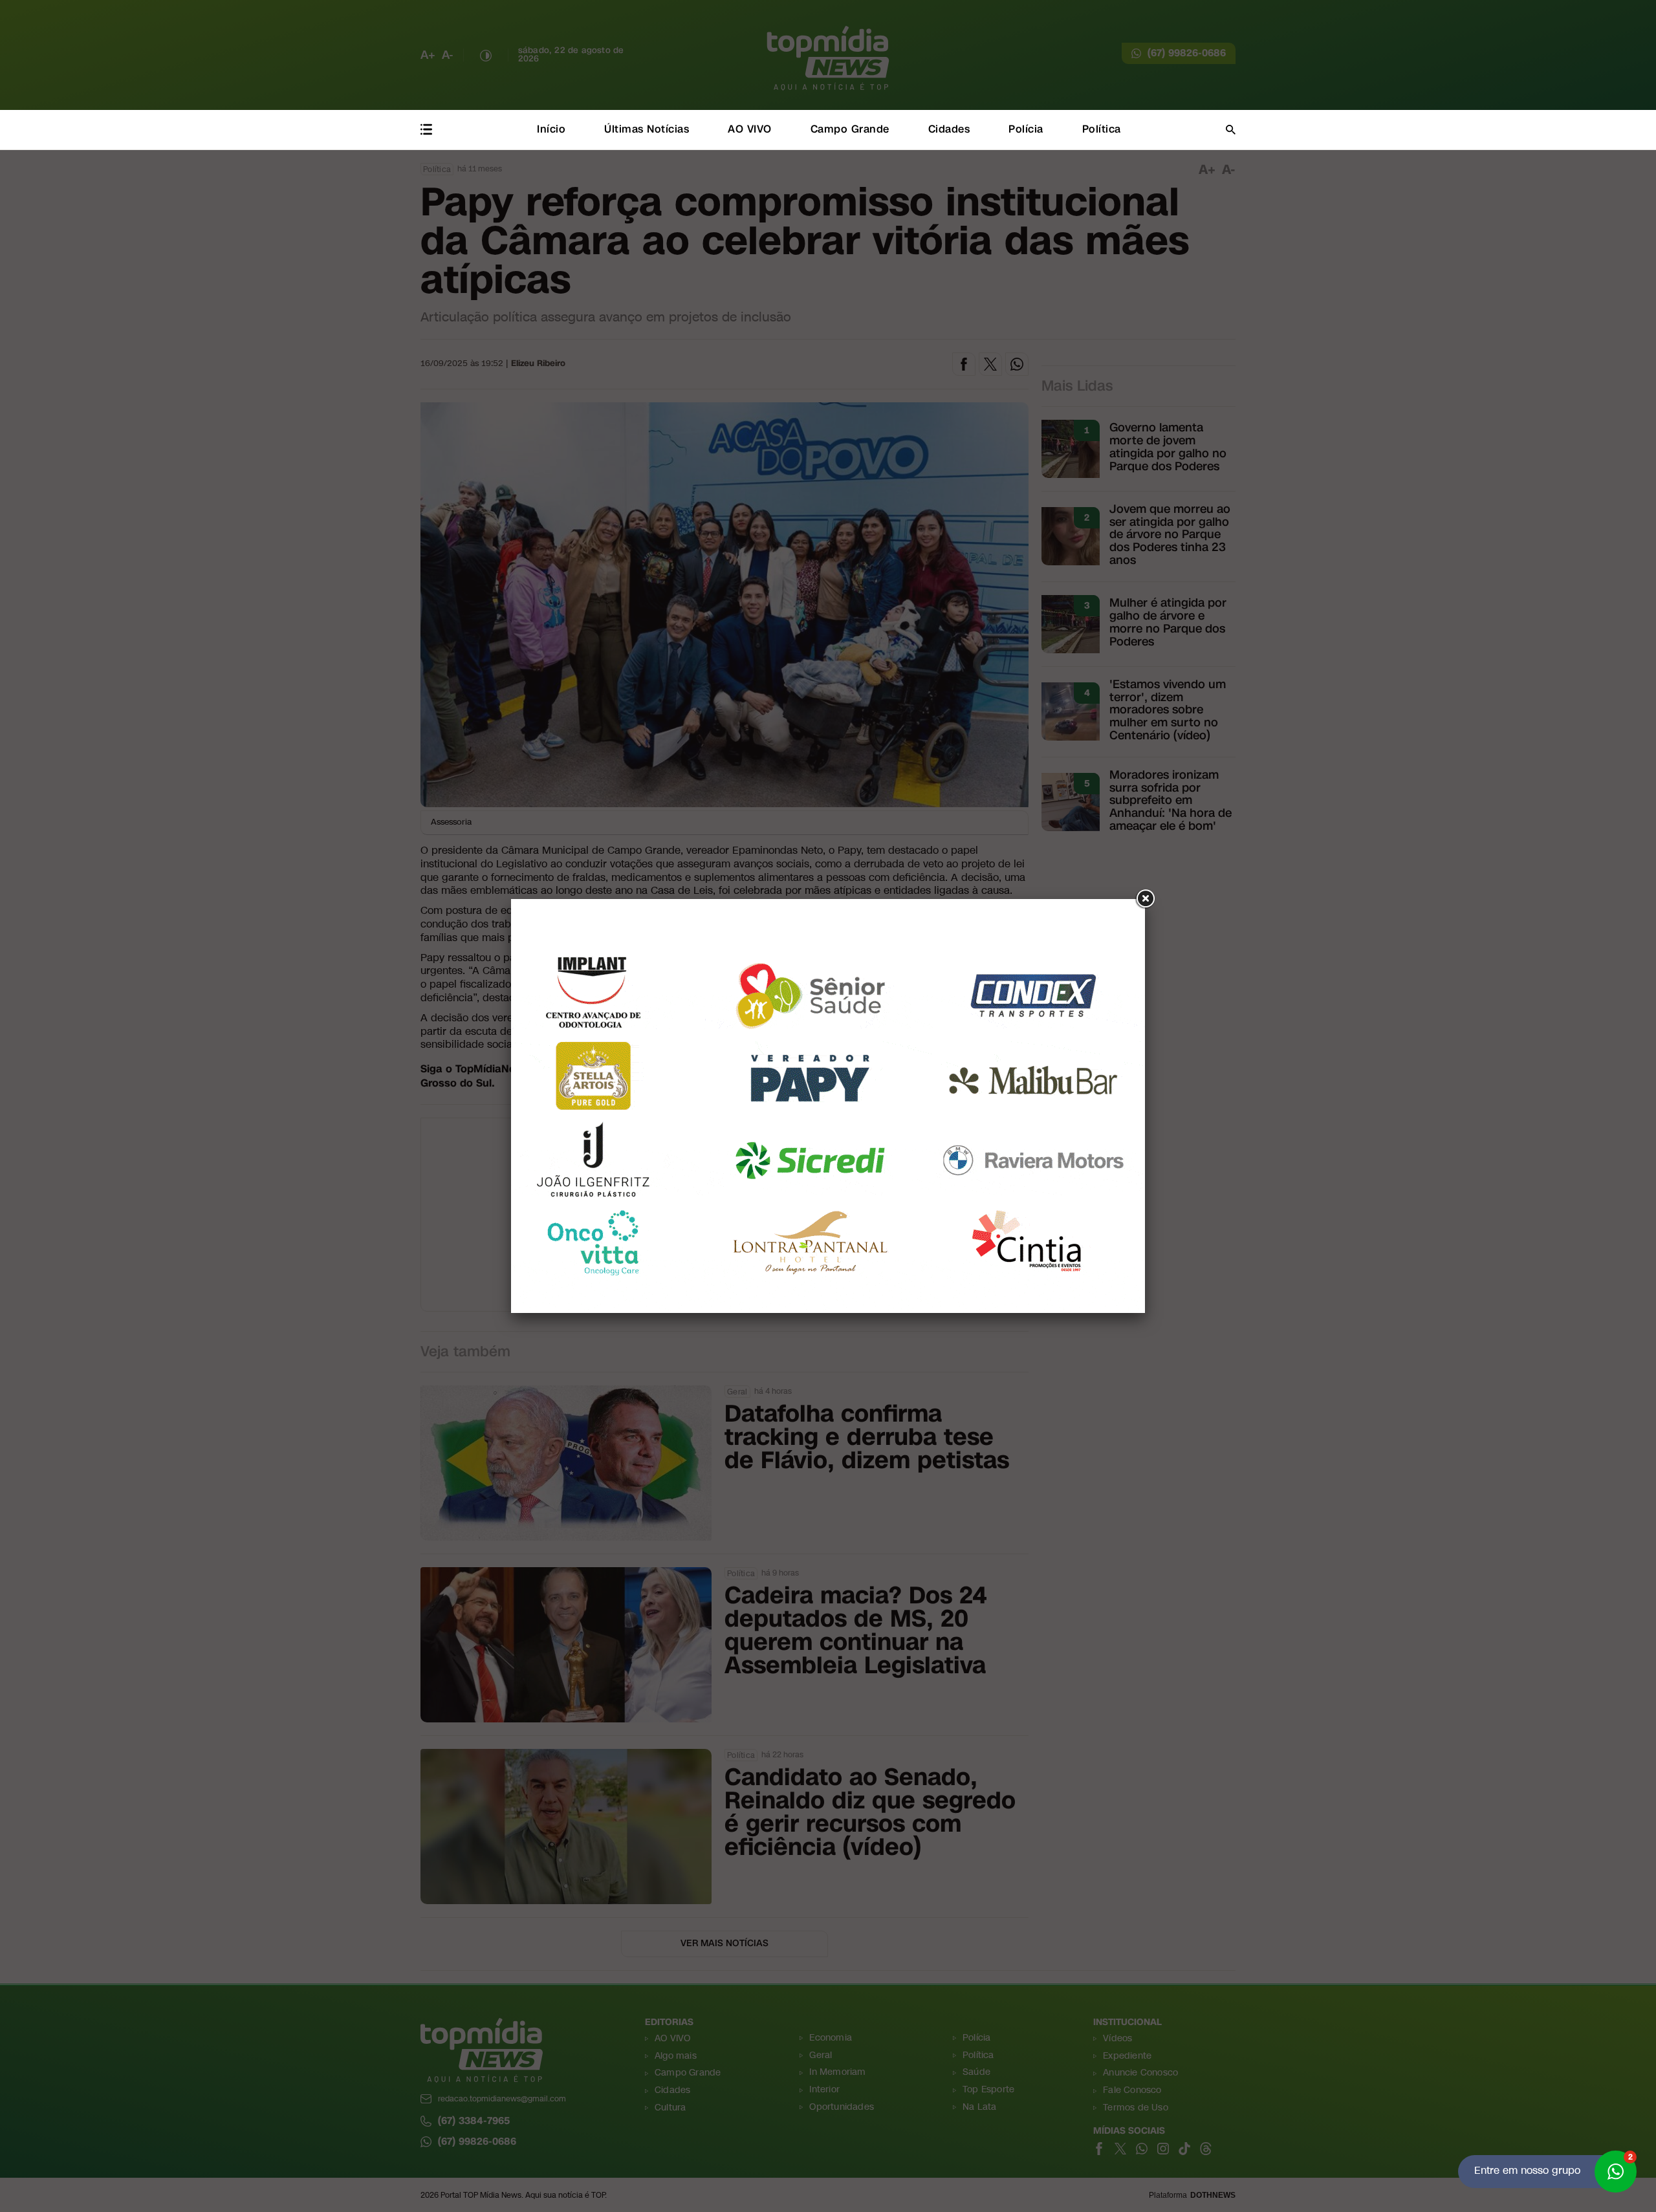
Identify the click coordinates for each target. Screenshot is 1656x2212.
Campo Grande (850, 129)
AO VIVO (750, 129)
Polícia (1026, 129)
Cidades (949, 129)
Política (1102, 129)
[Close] (1145, 899)
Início (551, 129)
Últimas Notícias (647, 129)
